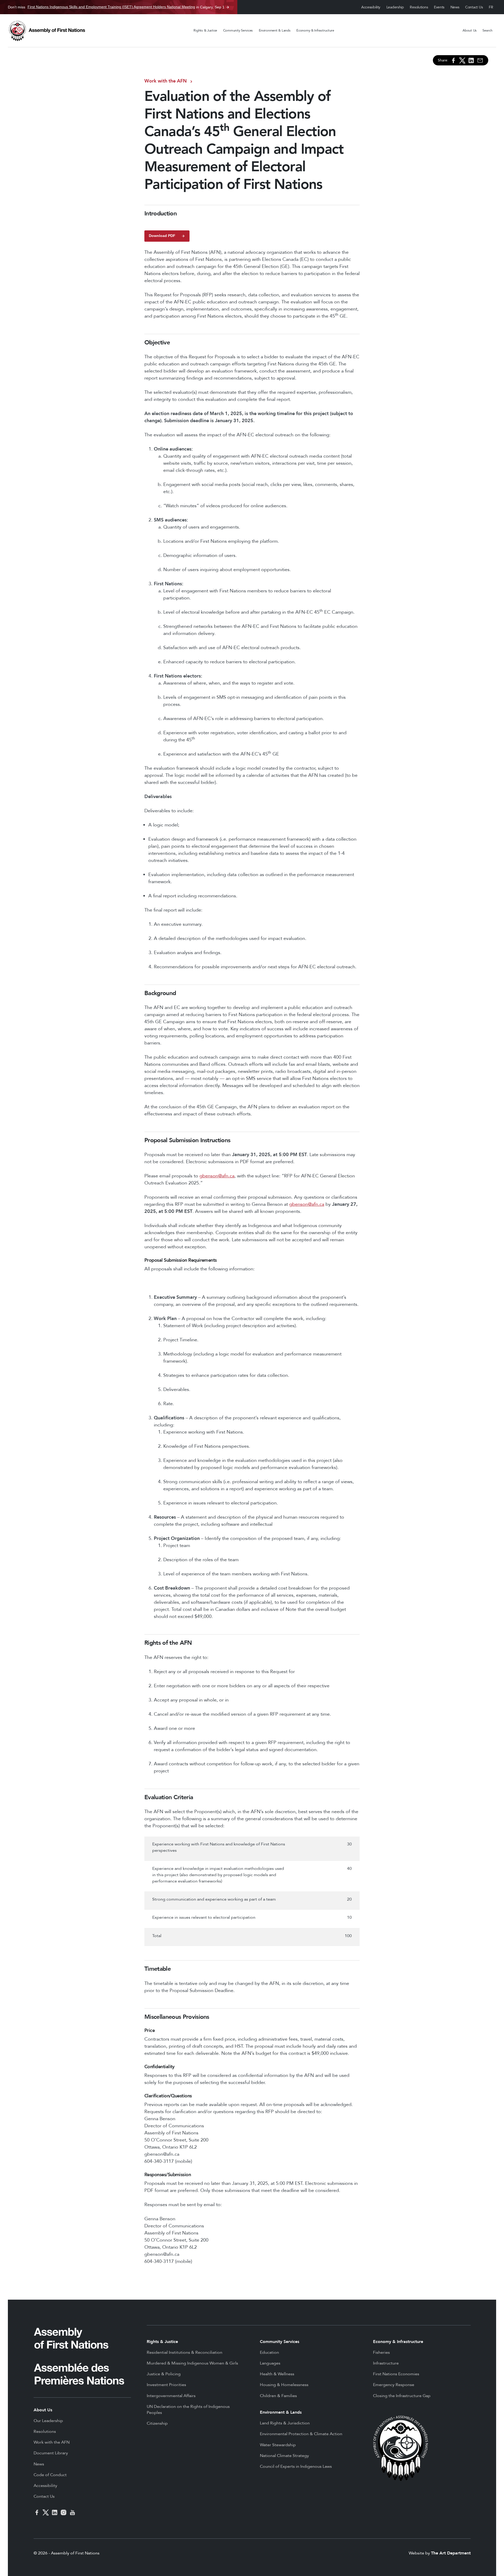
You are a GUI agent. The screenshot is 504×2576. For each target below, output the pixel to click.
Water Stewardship (278, 2445)
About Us (470, 30)
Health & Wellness (277, 2374)
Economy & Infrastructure (315, 30)
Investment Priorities (166, 2385)
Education (269, 2352)
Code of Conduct (50, 2475)
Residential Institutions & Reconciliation (185, 2352)
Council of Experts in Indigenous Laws (296, 2466)
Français (491, 7)
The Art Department (451, 2553)
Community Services (238, 30)
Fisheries (381, 2352)
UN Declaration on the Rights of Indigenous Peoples (188, 2410)
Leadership (395, 7)
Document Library (51, 2453)
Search (487, 30)
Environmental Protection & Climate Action (301, 2434)
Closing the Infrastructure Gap (402, 2396)
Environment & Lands (275, 30)
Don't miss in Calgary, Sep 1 (116, 7)
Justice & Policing (164, 2374)
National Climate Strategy (284, 2456)
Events (439, 7)
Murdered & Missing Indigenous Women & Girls (192, 2363)
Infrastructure (386, 2363)
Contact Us (474, 7)
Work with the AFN (166, 81)
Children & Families (278, 2396)
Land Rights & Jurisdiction (285, 2423)
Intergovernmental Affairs (171, 2396)
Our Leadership (48, 2421)
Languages (270, 2363)
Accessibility (371, 7)
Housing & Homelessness (284, 2385)
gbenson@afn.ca (217, 1176)
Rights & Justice (205, 30)
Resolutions (419, 7)
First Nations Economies (396, 2374)
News (455, 7)
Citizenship (157, 2423)
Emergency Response (394, 2385)
